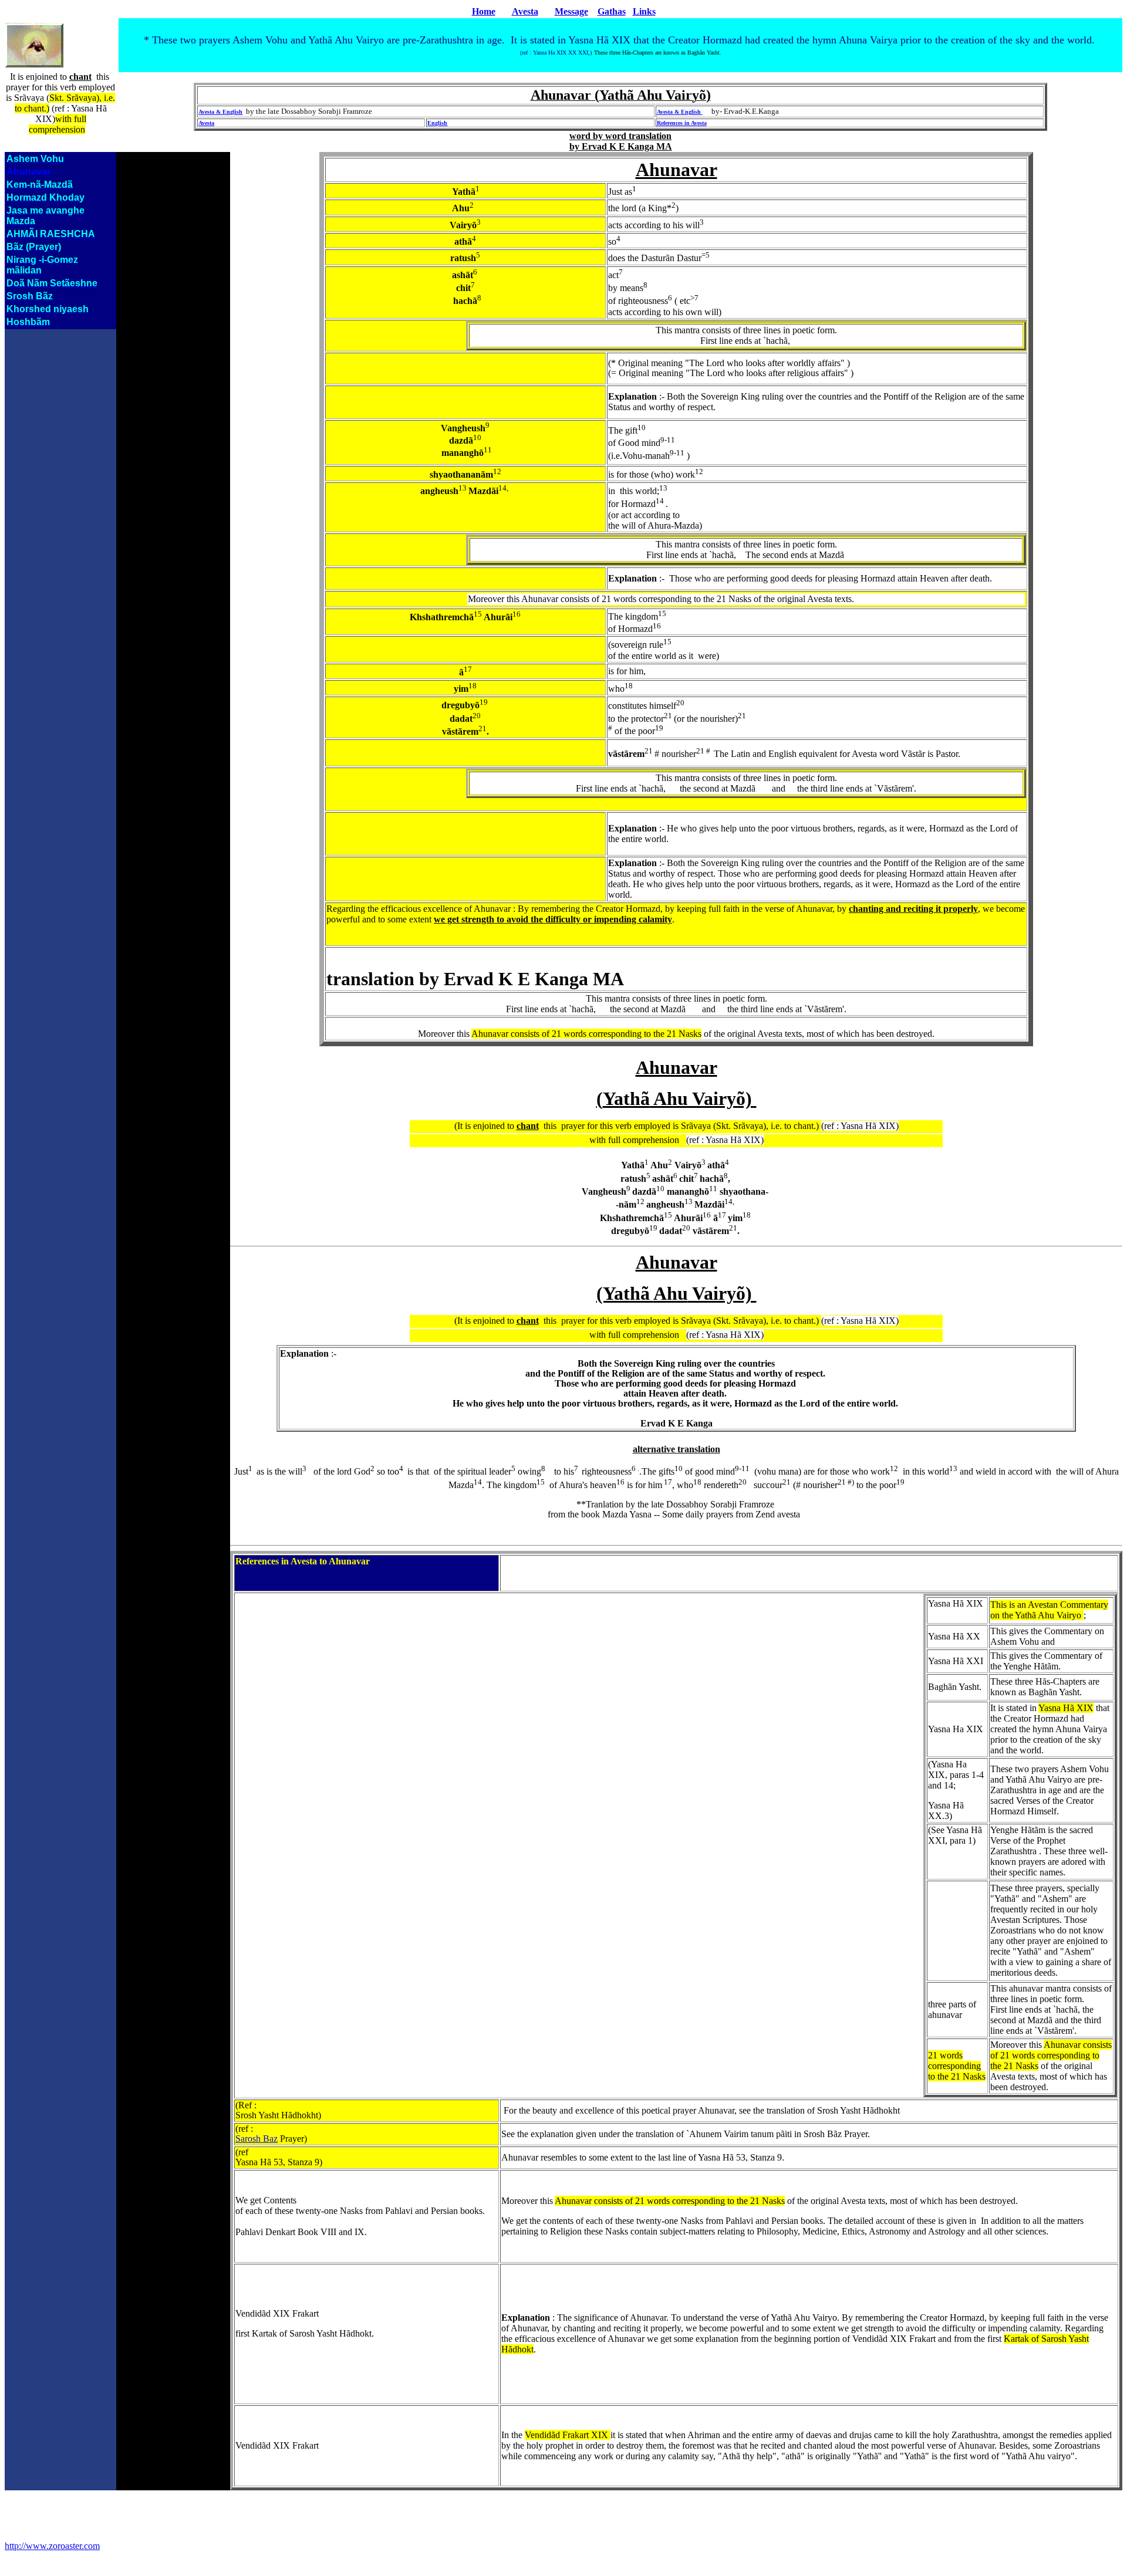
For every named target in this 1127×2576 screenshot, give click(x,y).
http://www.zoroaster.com (52, 2546)
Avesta (525, 11)
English (437, 123)
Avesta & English (220, 112)
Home (484, 11)
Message (571, 11)
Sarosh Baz (257, 2139)
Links (644, 11)
